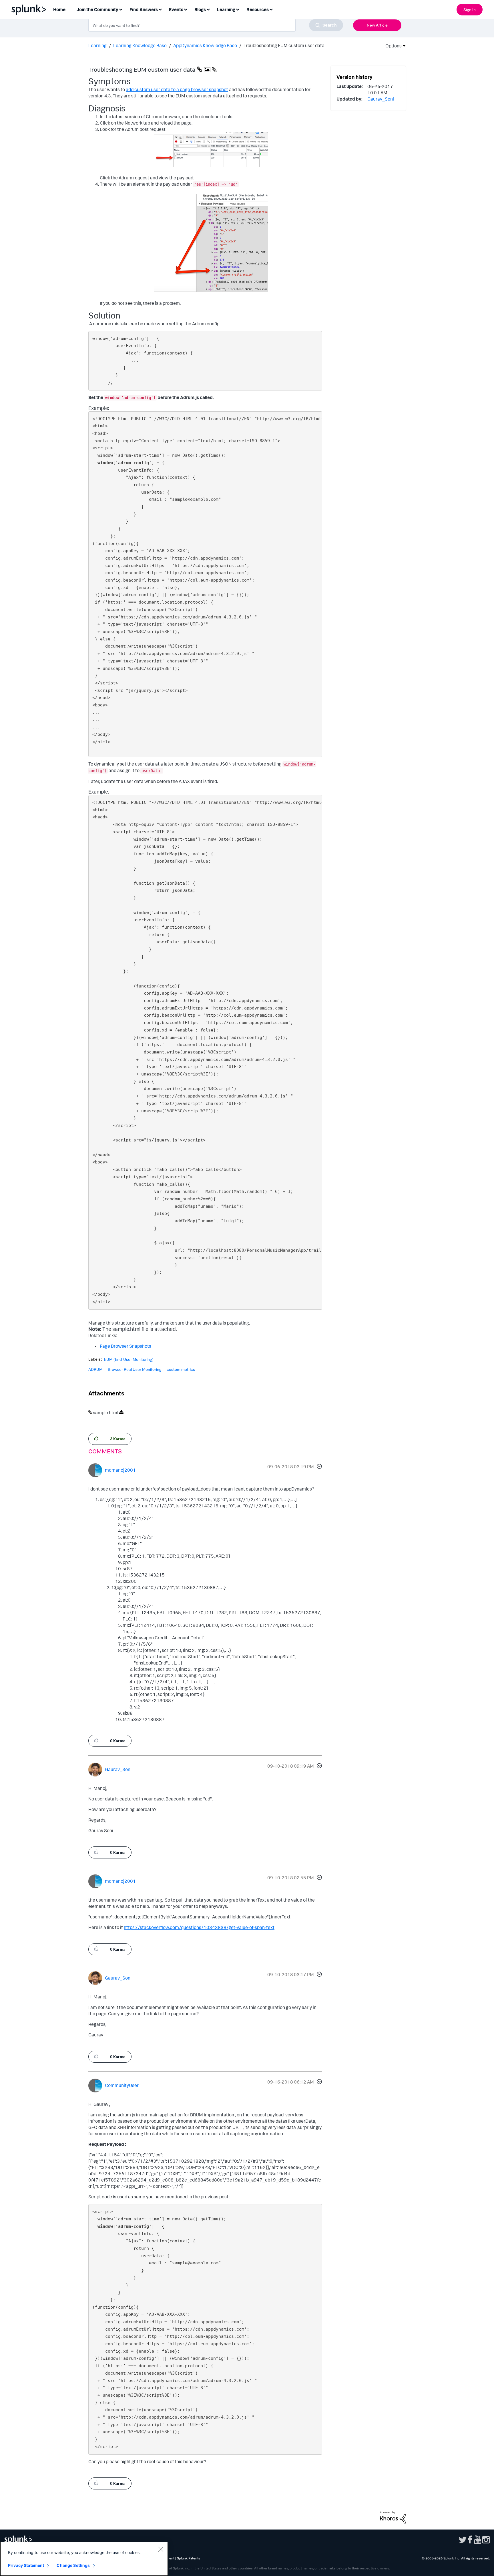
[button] (318, 1467)
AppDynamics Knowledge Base (205, 45)
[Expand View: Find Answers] (160, 9)
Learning (97, 45)
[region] (84, 2559)
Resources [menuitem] (258, 9)
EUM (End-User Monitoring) (129, 1359)
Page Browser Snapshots (126, 1346)
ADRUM (95, 1369)
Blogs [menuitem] (200, 9)
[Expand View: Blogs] (208, 9)
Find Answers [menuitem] (144, 9)
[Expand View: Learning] (238, 9)
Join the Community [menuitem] (97, 9)
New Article (377, 25)
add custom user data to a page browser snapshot (177, 89)
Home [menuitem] (59, 9)
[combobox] (216, 25)
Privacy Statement (26, 2565)
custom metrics (181, 1369)
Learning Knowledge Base (140, 45)
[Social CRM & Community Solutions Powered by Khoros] (393, 2517)
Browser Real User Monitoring (135, 1369)
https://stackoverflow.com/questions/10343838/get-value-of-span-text (199, 1927)
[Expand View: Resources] (271, 9)
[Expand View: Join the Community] (121, 9)
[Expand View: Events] (186, 9)
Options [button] (392, 46)
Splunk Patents (189, 2558)
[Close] (161, 2549)
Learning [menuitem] (226, 9)
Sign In (470, 10)
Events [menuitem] (176, 9)
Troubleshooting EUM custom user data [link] (284, 45)
